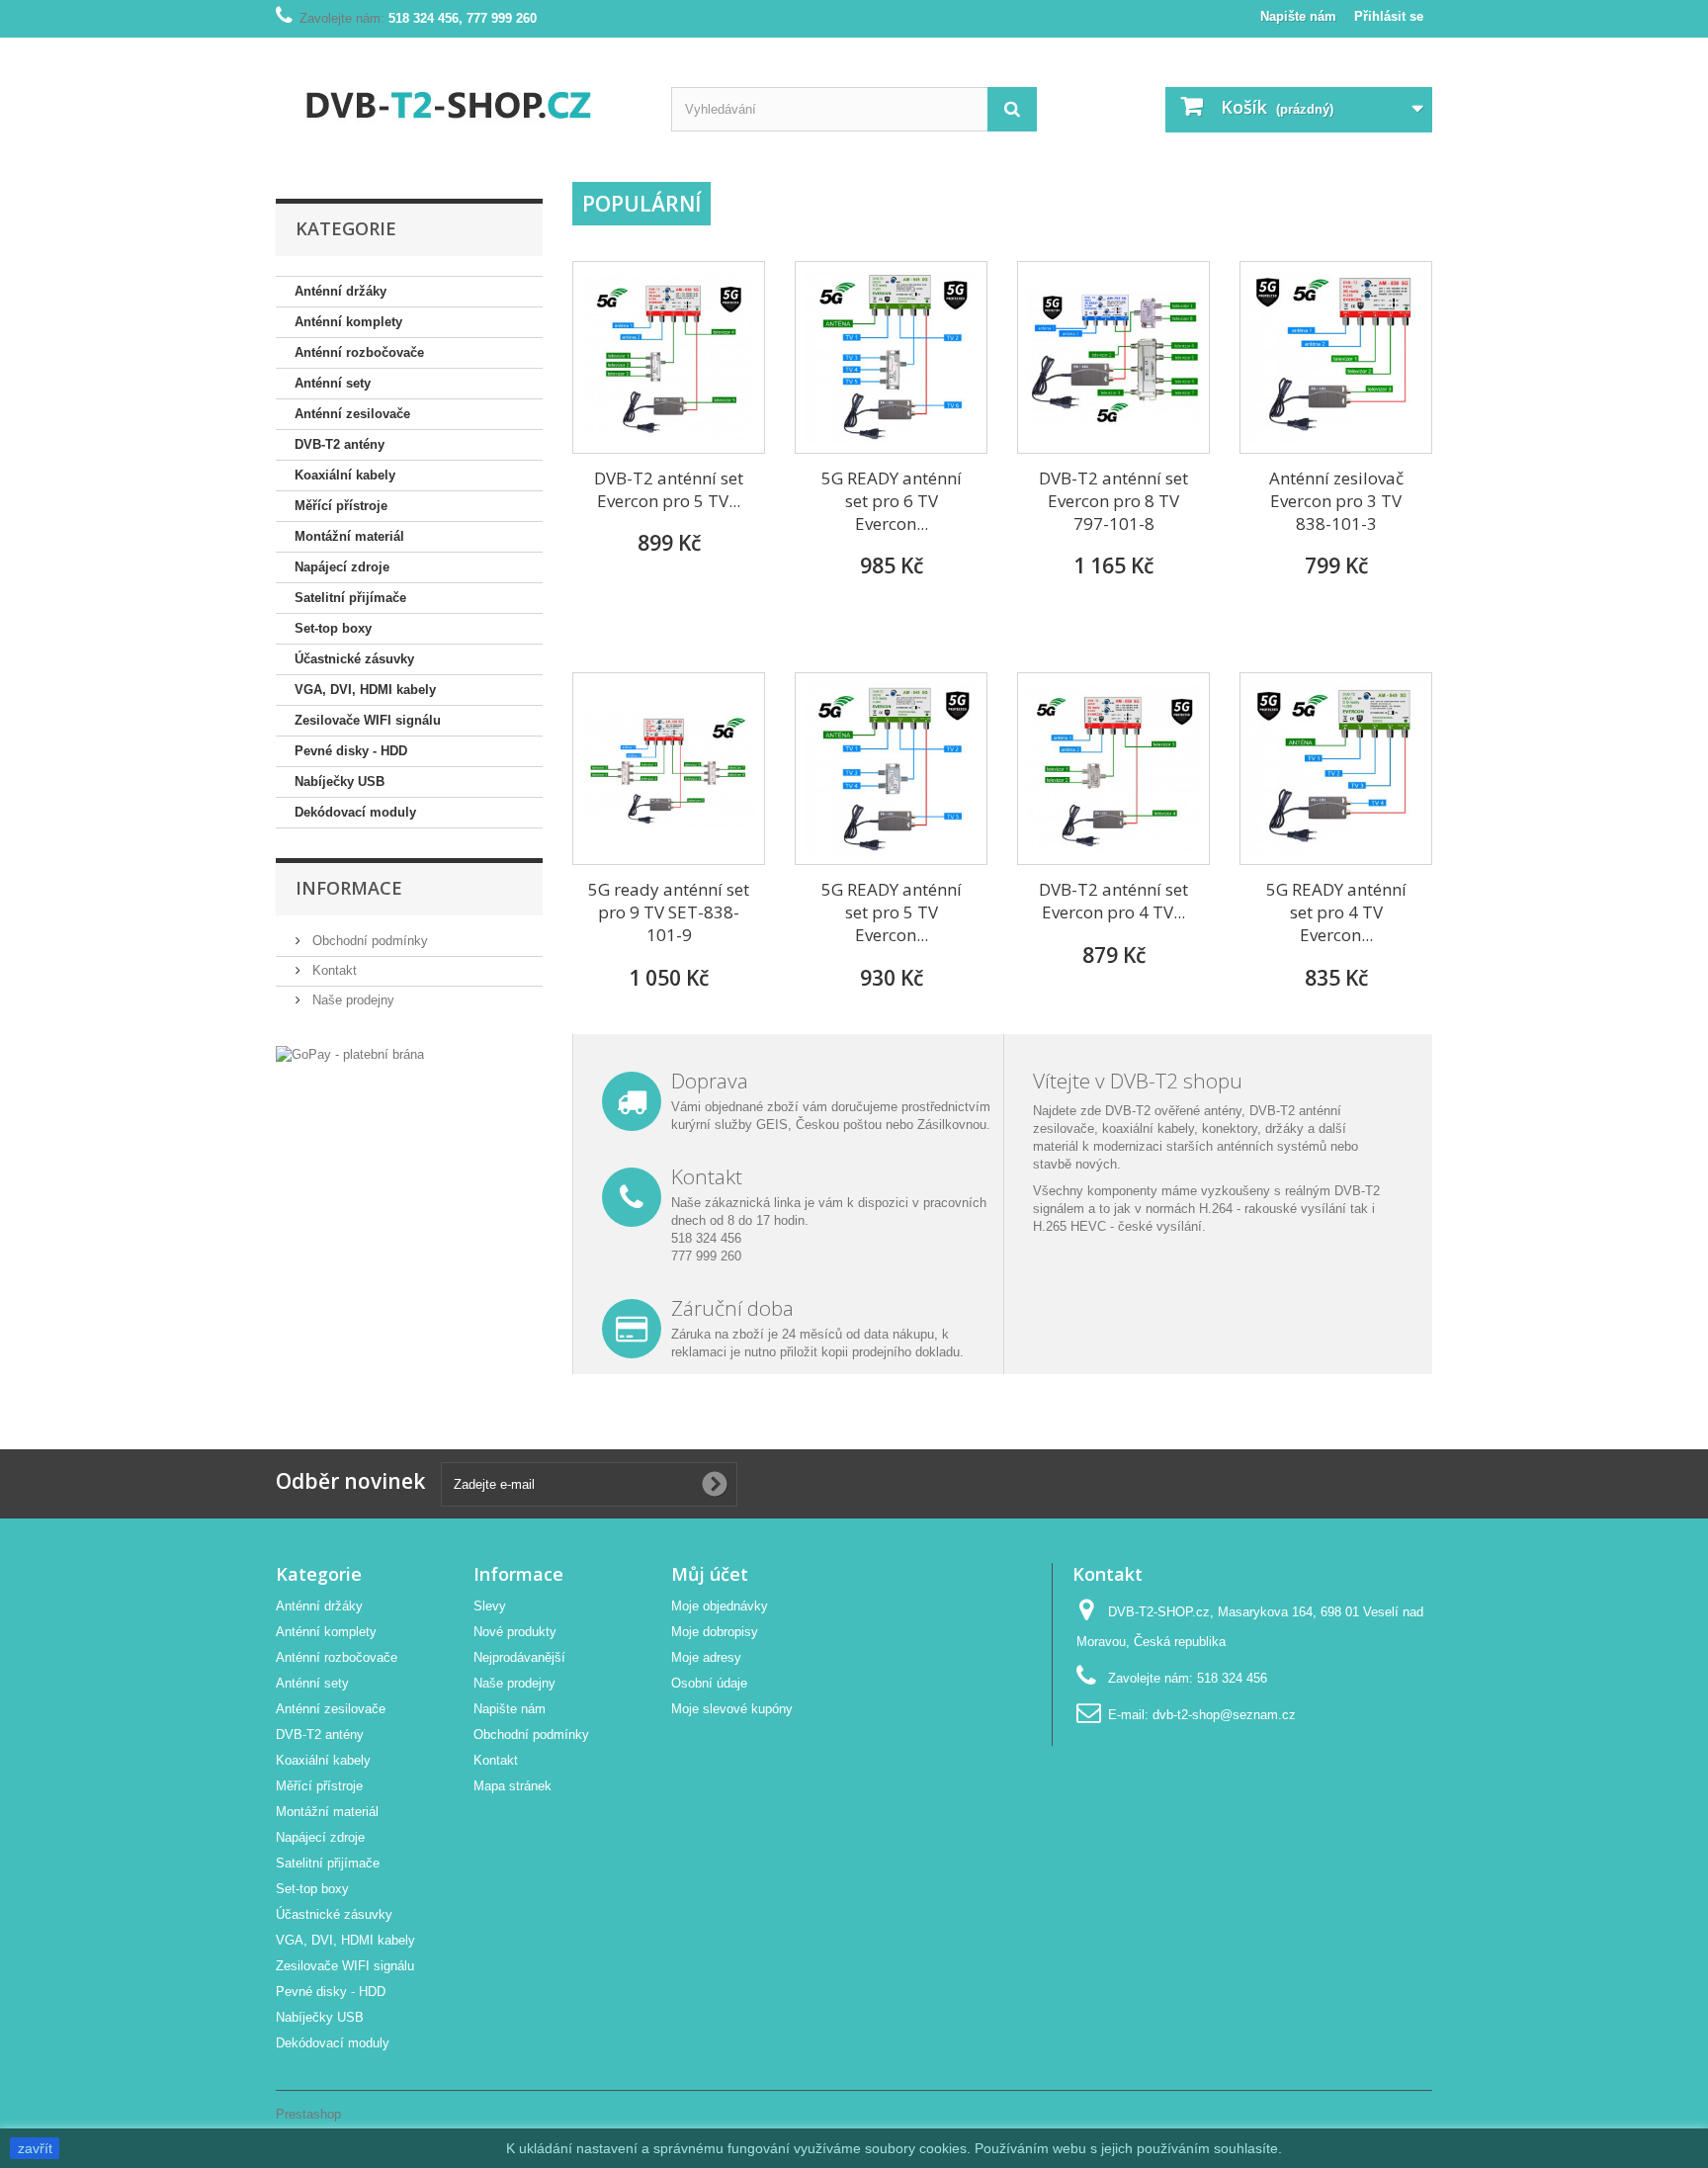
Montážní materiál (349, 536)
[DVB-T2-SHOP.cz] (459, 102)
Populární (641, 204)
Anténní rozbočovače (359, 352)
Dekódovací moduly (355, 812)
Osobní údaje (709, 1683)
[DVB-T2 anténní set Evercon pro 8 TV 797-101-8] (1113, 357)
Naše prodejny (351, 1000)
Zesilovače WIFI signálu (368, 720)
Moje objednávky (720, 1606)
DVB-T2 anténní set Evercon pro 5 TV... (669, 489)
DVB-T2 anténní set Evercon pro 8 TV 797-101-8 (1113, 501)
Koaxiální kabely (345, 475)
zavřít (35, 2148)
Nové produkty (515, 1632)
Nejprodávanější (519, 1657)
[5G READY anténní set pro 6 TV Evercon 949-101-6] (891, 357)
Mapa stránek (512, 1786)
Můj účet (710, 1574)
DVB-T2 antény (340, 444)
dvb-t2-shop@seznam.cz (1224, 1715)
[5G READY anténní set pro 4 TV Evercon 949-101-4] (1336, 769)
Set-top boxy (333, 628)
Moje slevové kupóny (732, 1709)
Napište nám (1298, 16)
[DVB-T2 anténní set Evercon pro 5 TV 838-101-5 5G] (669, 357)
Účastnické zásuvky (354, 659)
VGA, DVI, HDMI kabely (365, 690)
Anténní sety (333, 383)
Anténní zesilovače (352, 414)
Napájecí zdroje (342, 567)
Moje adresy (706, 1657)
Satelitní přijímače (350, 598)
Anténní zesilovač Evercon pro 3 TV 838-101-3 (1336, 501)
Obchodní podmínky (368, 941)
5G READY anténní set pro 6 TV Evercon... (892, 501)
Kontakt (333, 970)
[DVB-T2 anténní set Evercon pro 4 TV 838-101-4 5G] (1113, 769)
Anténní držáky (341, 291)
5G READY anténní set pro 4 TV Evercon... (1336, 912)
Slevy (490, 1606)
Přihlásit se (1389, 16)
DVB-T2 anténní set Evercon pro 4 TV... (1113, 901)
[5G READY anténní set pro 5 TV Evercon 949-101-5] (891, 769)
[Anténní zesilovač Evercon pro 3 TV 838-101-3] (1336, 357)
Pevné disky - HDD (351, 751)
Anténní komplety (348, 322)
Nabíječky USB (340, 781)
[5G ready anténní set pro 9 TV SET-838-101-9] (669, 769)
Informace (349, 888)
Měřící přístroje (341, 506)
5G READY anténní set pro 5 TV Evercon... (892, 912)
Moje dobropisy (715, 1632)
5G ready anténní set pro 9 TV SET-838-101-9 (669, 912)
